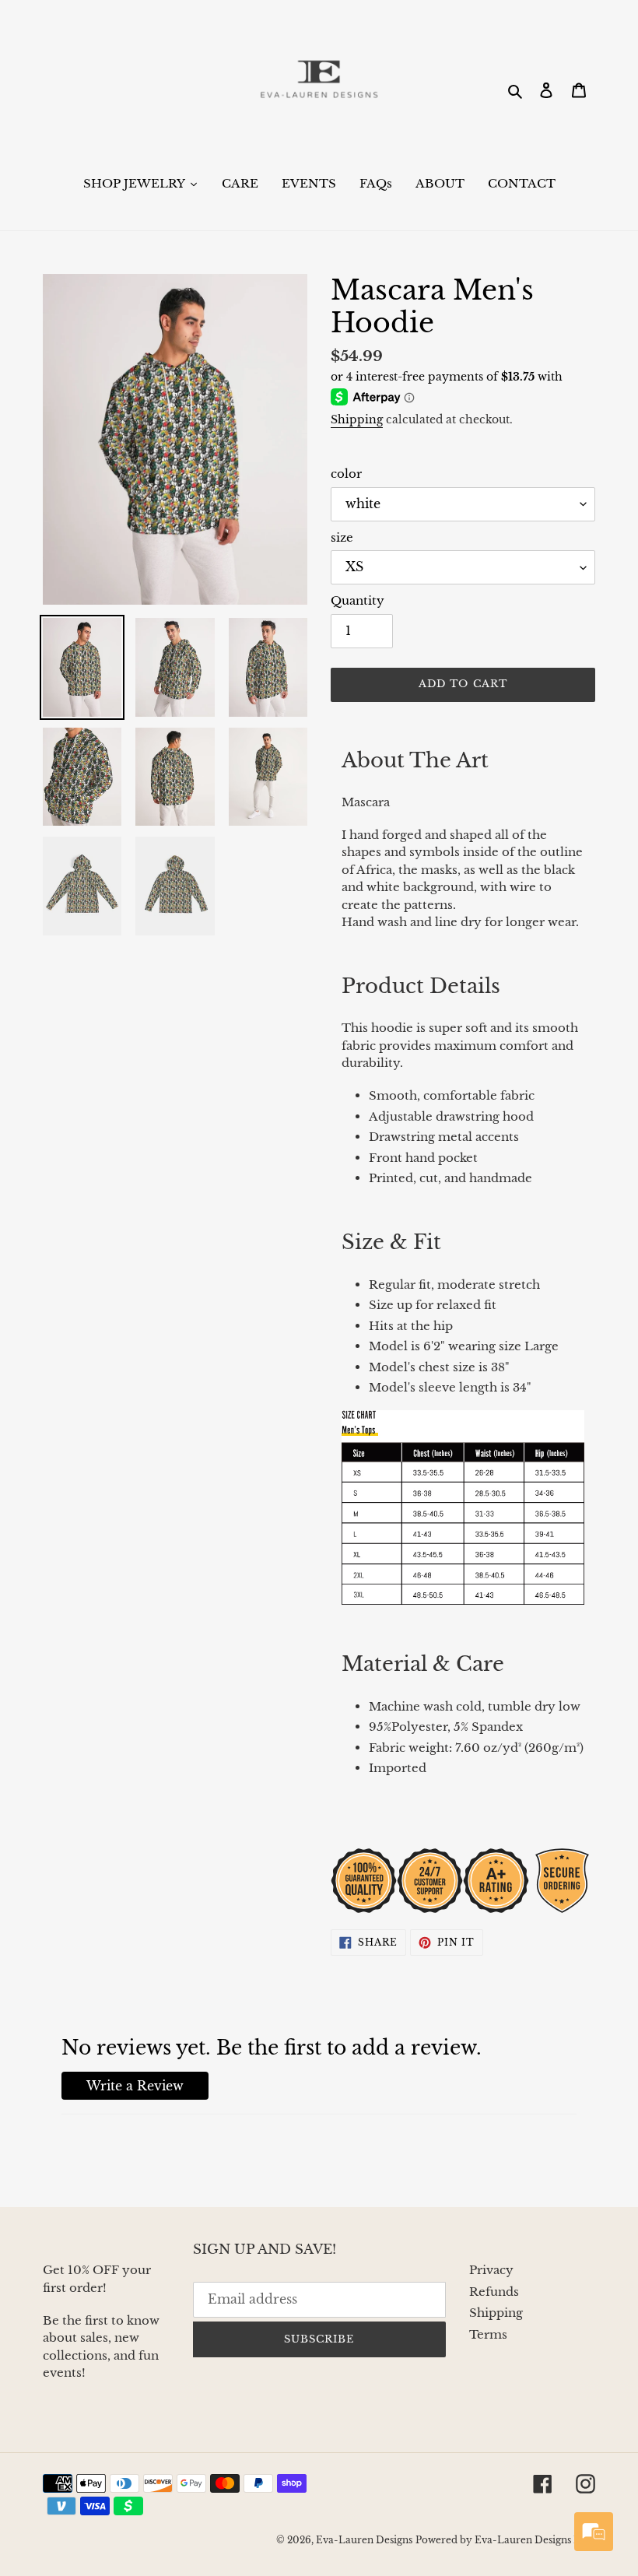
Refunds (494, 2292)
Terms (488, 2334)
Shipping (357, 419)
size (342, 537)
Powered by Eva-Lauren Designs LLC (505, 2540)
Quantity (358, 600)
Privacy (491, 2270)
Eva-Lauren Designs (364, 2540)
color (346, 474)
